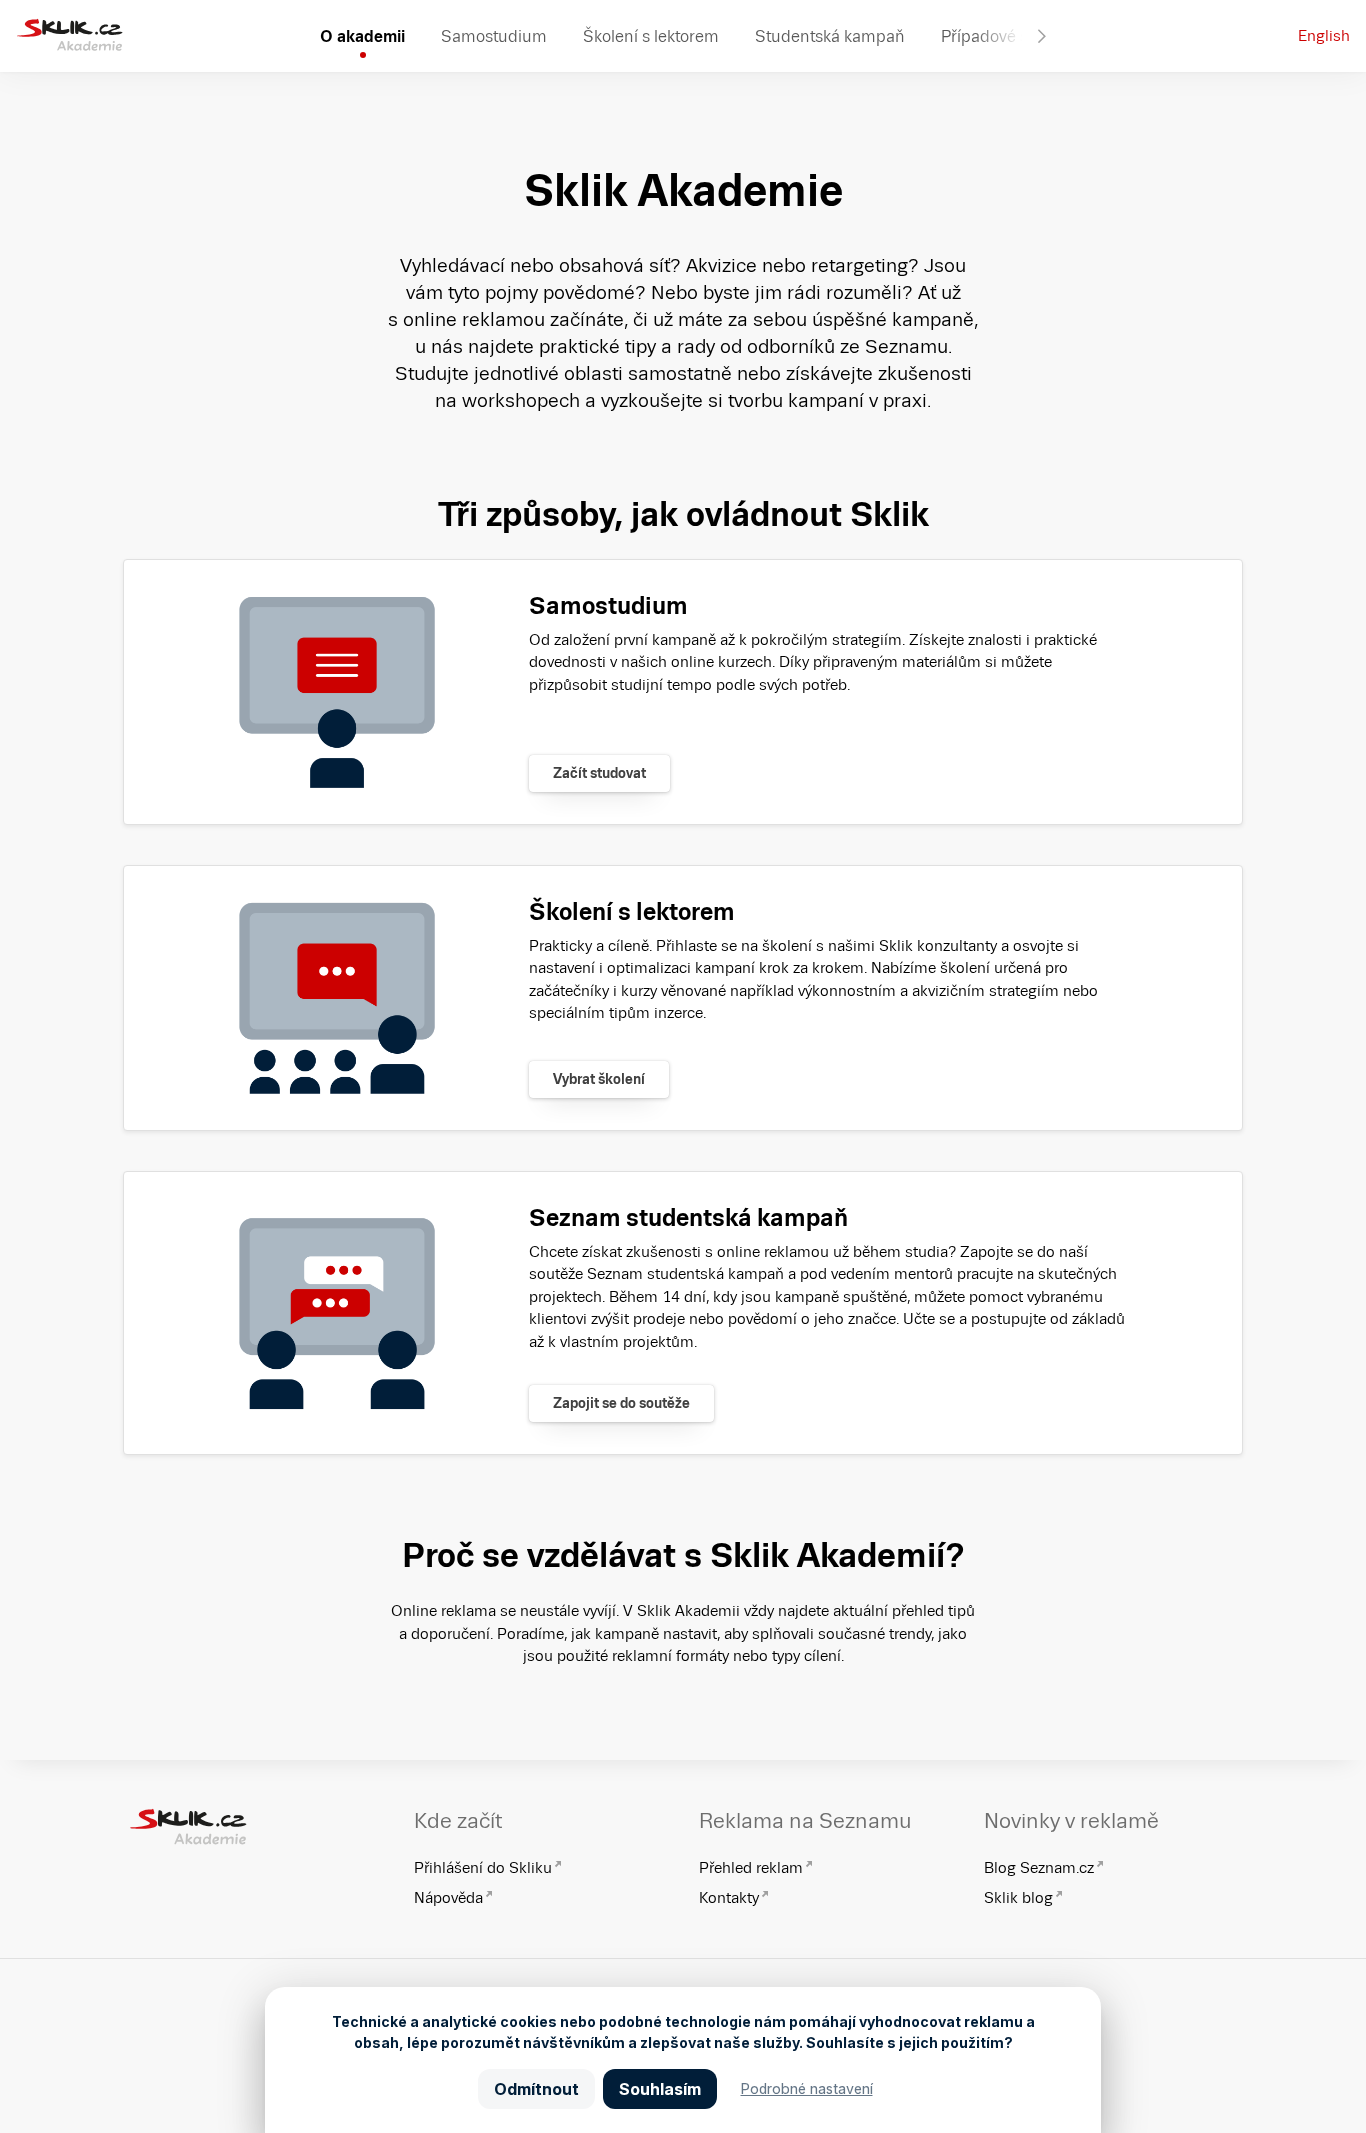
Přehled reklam (751, 1867)
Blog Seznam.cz (1039, 1867)
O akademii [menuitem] (362, 36)
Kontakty (729, 1897)
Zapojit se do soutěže (621, 1403)
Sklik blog (1018, 1897)
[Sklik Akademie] (69, 36)
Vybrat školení (599, 1079)
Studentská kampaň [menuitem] (830, 36)
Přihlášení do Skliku (483, 1867)
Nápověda (448, 1897)
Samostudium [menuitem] (494, 36)
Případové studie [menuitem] (1003, 36)
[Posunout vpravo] (1042, 36)
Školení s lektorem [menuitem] (651, 36)
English (1324, 35)
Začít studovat (599, 773)
